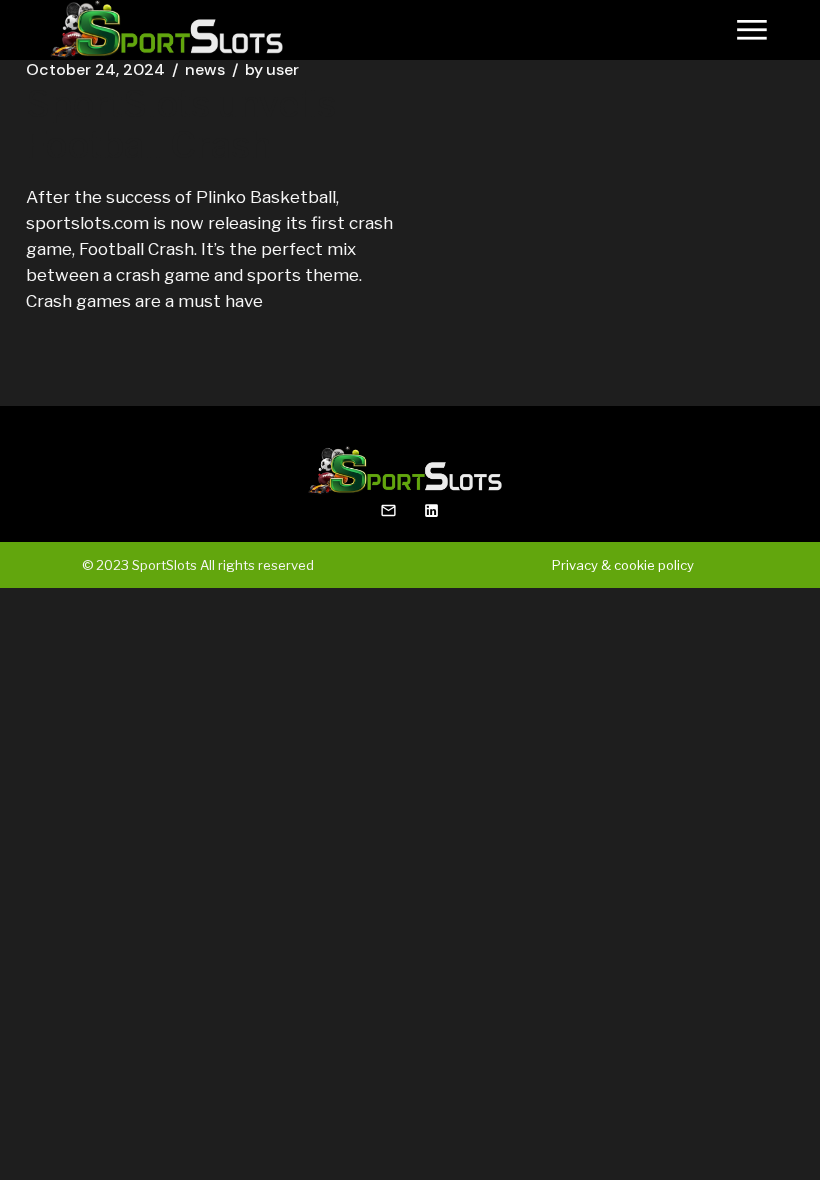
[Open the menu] (752, 30)
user (272, 70)
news (205, 70)
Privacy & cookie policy (623, 565)
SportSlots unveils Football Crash (181, 124)
